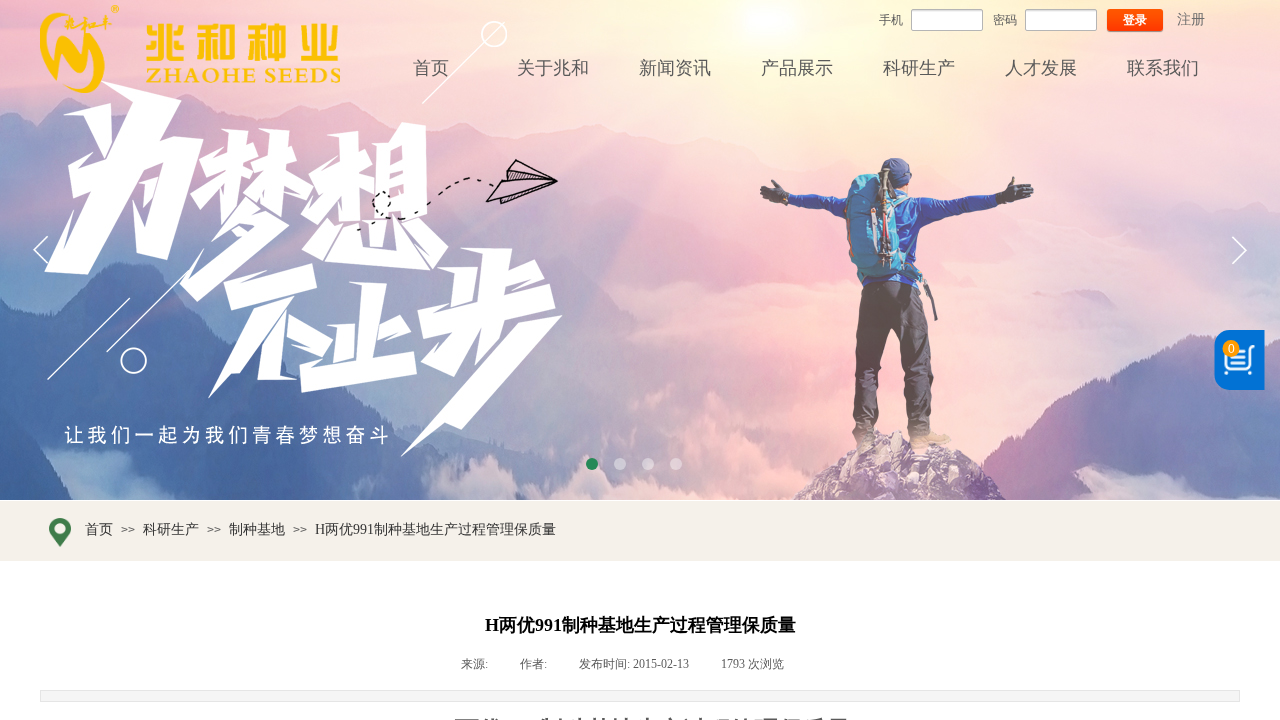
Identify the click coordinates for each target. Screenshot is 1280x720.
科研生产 (171, 529)
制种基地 (257, 529)
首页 (99, 529)
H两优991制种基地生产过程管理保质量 (435, 529)
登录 (1135, 20)
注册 (1191, 19)
